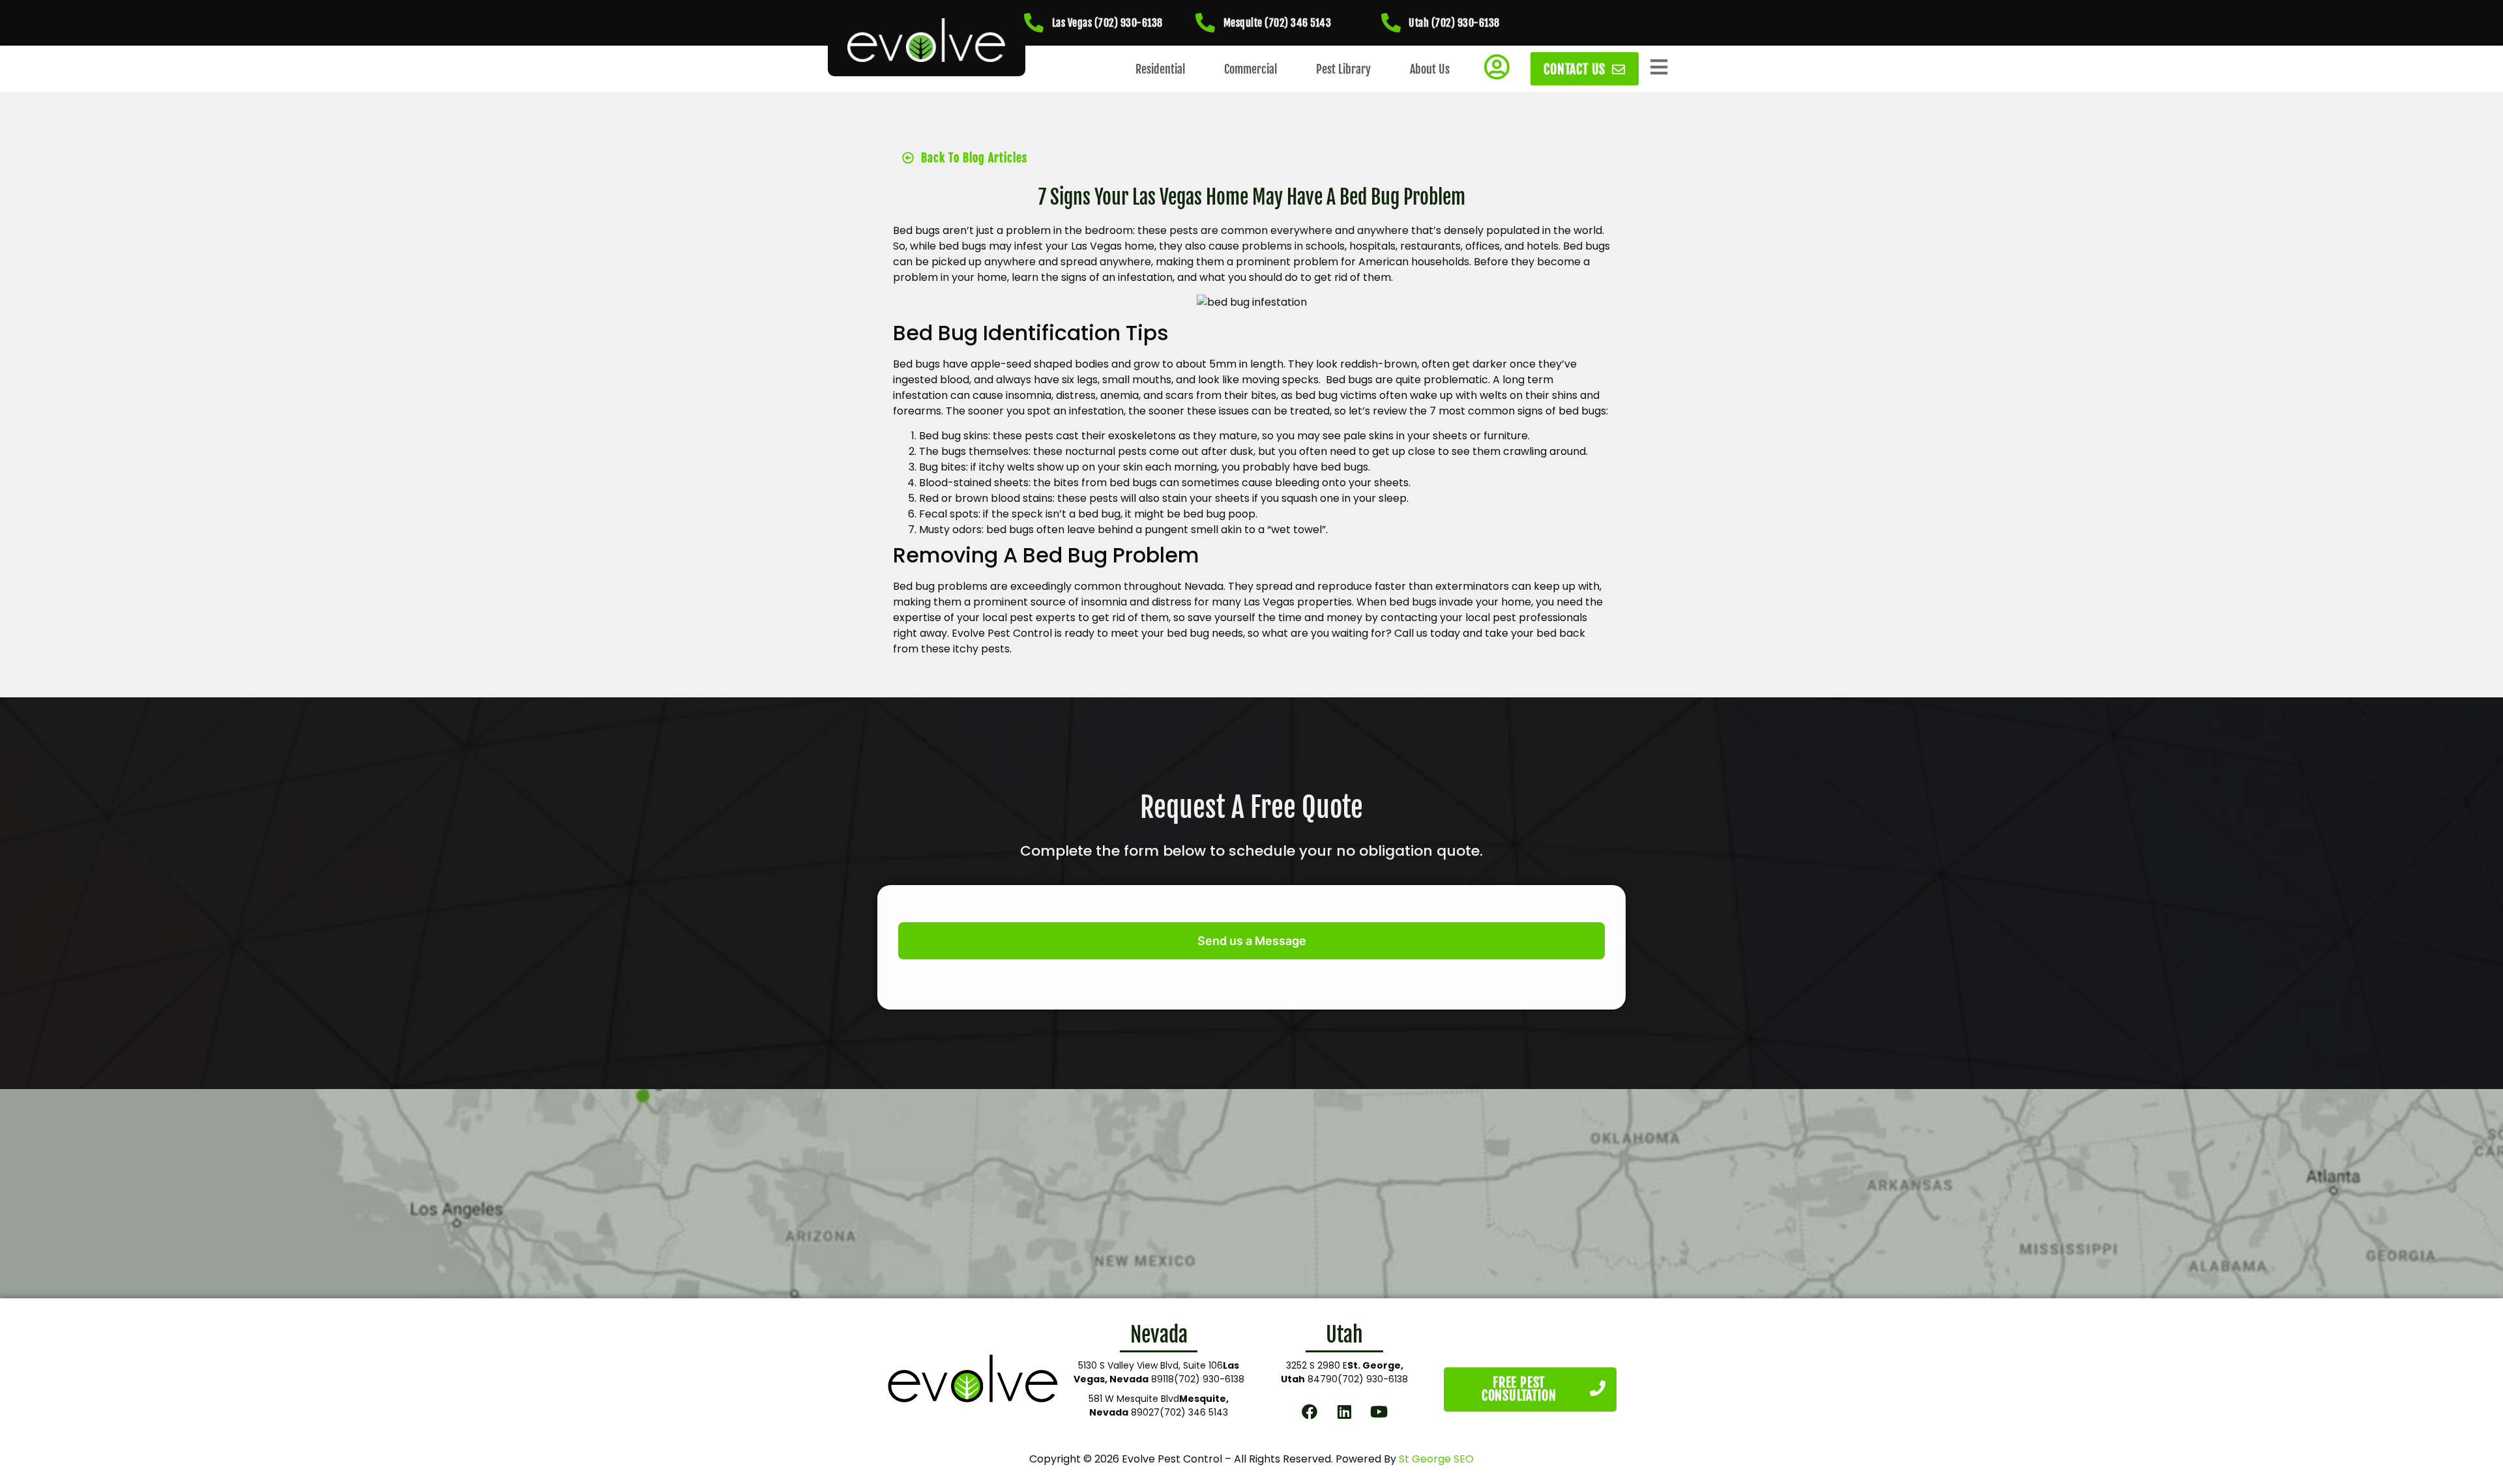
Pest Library (1343, 69)
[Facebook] (1310, 1411)
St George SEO (1436, 1459)
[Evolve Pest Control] (927, 40)
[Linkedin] (1344, 1411)
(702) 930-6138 (1209, 1379)
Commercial (1251, 69)
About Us (1430, 69)
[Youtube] (1379, 1411)
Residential (1160, 69)
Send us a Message (1252, 941)
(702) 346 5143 (1194, 1412)
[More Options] (1659, 67)
